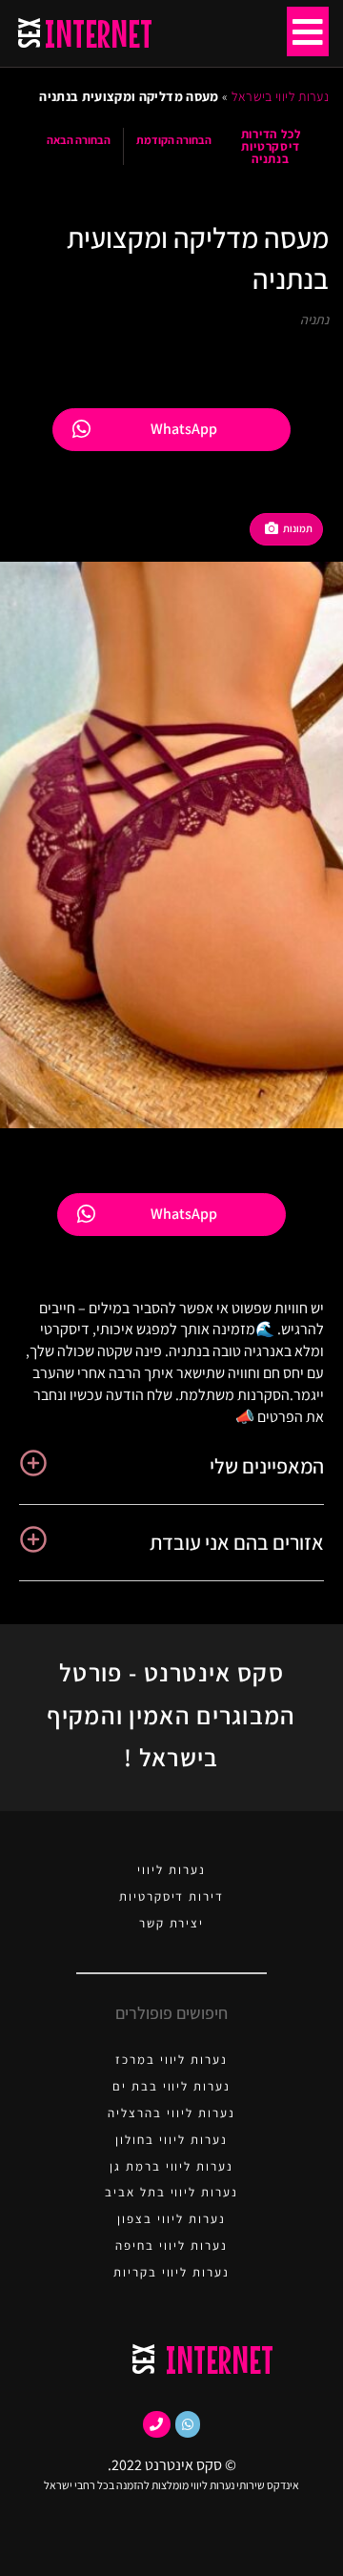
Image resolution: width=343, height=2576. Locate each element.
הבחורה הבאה (79, 140)
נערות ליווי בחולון (171, 2140)
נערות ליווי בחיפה (171, 2246)
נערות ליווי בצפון (171, 2219)
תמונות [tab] (298, 528)
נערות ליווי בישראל (280, 96)
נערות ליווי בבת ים (171, 2086)
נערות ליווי (171, 1870)
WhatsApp (184, 429)
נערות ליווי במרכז (171, 2060)
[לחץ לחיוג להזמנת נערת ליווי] (157, 2424)
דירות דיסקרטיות (171, 1896)
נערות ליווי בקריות (171, 2272)
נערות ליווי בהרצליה (171, 2113)
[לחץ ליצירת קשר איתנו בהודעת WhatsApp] (188, 2424)
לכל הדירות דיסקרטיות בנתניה (271, 146)
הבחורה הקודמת (174, 140)
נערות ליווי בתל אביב (171, 2192)
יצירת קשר (172, 1923)
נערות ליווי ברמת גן (171, 2166)
